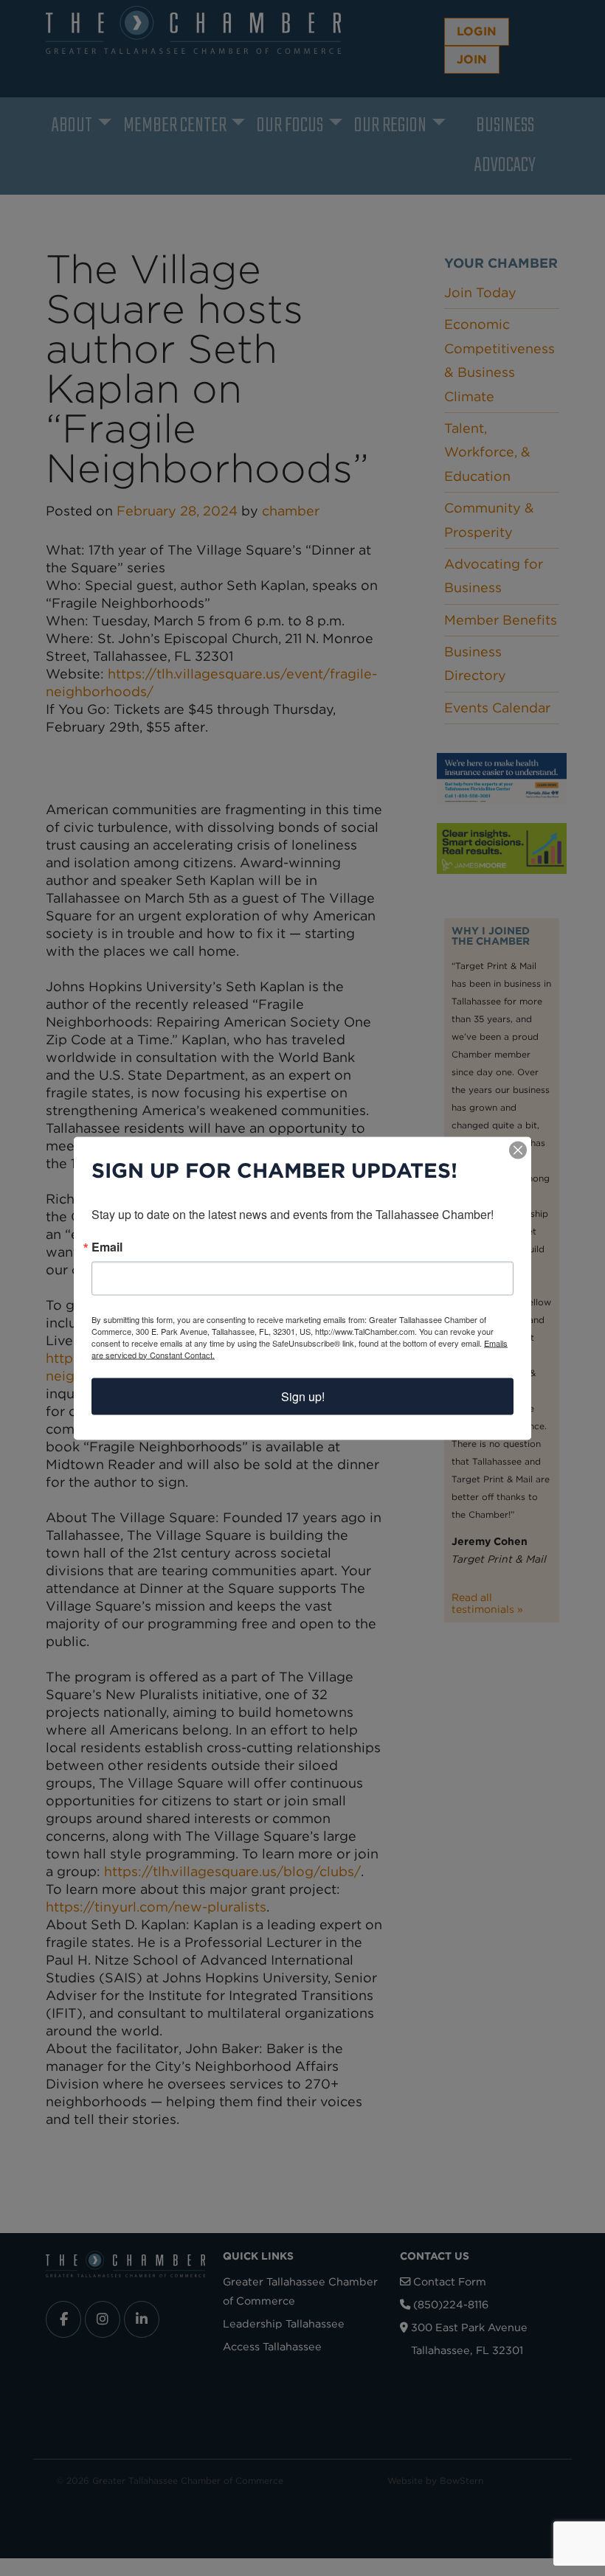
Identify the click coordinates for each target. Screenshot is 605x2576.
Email (107, 1246)
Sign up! (303, 1396)
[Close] (518, 1150)
